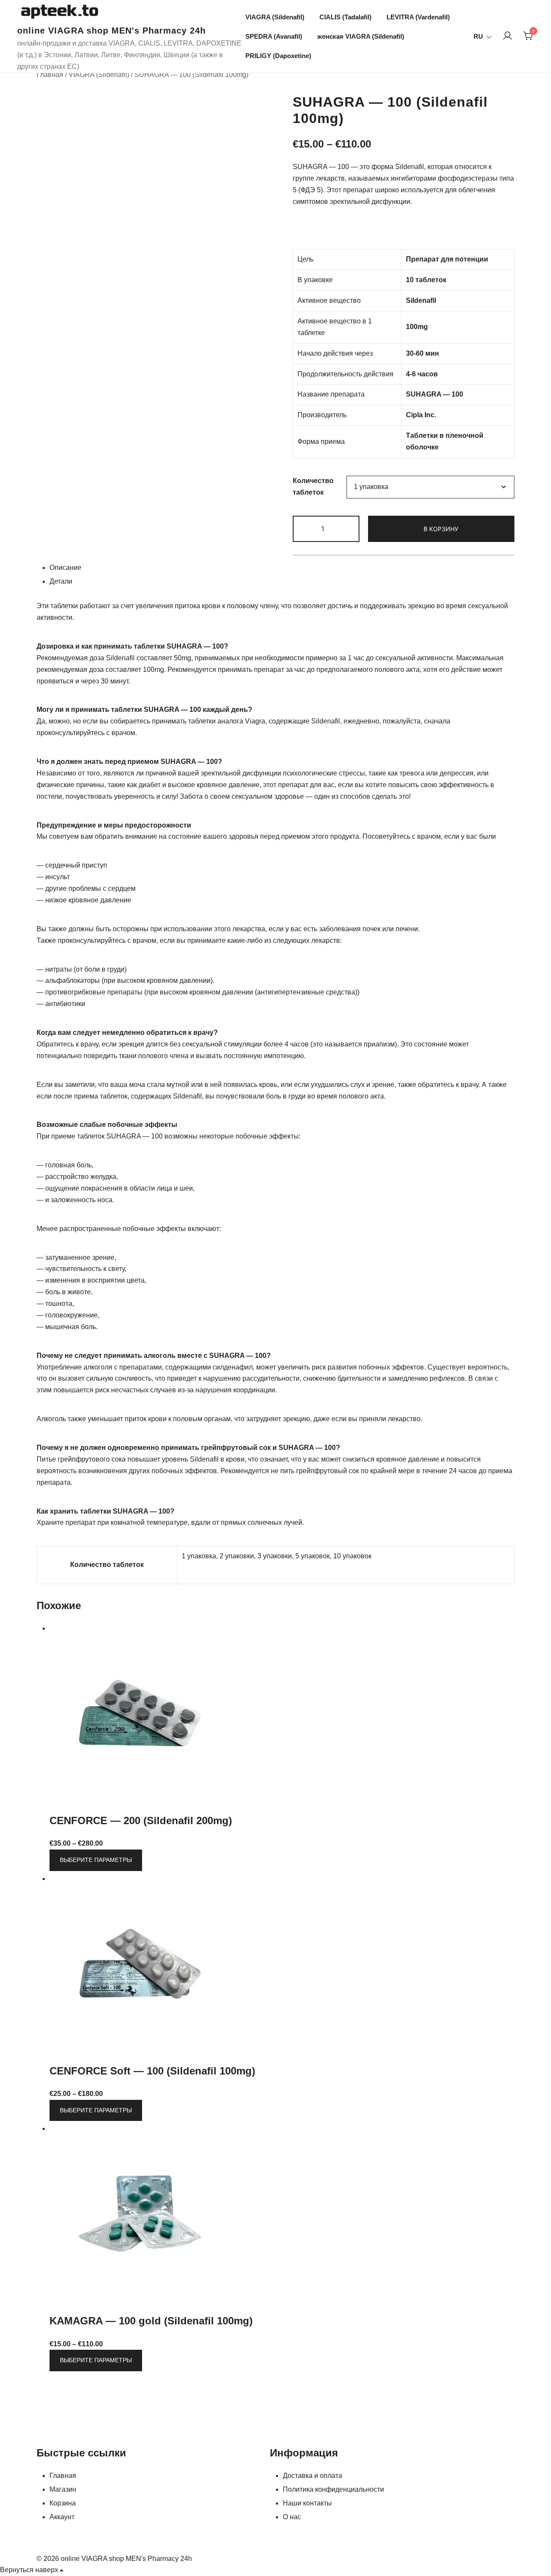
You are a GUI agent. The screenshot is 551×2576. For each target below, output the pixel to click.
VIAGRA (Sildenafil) (275, 17)
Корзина (63, 2503)
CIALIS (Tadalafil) (345, 17)
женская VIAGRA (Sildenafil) (361, 36)
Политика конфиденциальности (333, 2489)
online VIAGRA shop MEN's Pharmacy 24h (111, 31)
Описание (65, 568)
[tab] (282, 569)
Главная (50, 75)
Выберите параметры (96, 1860)
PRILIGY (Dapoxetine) (278, 56)
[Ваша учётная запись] (508, 36)
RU (478, 36)
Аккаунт (62, 2517)
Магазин (63, 2489)
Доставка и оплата (313, 2476)
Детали (61, 581)
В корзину (441, 529)
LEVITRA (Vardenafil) (418, 17)
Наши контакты (307, 2503)
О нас (292, 2517)
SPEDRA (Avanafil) (274, 36)
